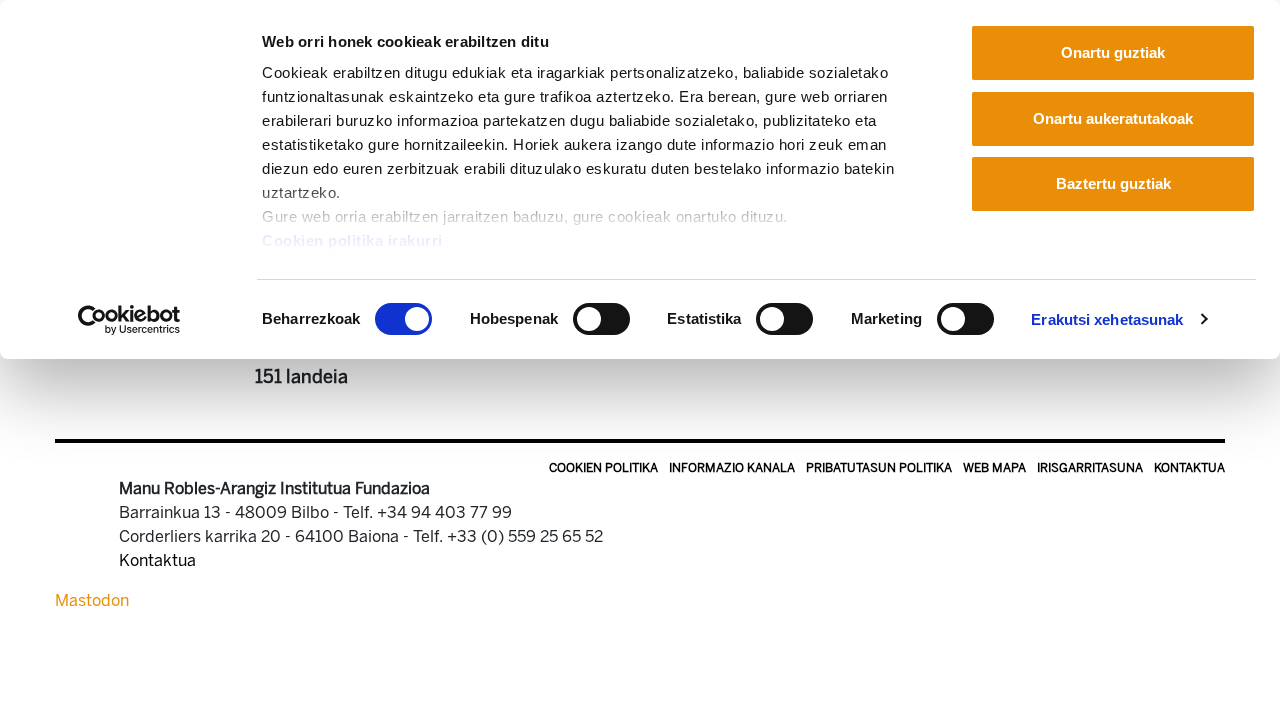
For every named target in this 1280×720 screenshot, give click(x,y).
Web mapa (994, 468)
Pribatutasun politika (879, 468)
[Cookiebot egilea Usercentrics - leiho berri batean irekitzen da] (129, 320)
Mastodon (92, 600)
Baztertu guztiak (1113, 183)
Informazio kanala (732, 468)
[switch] (601, 319)
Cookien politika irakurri (352, 240)
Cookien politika (603, 468)
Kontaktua (1189, 468)
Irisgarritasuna (1090, 468)
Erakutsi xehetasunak (1107, 319)
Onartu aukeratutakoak (1113, 118)
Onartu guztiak (1113, 52)
